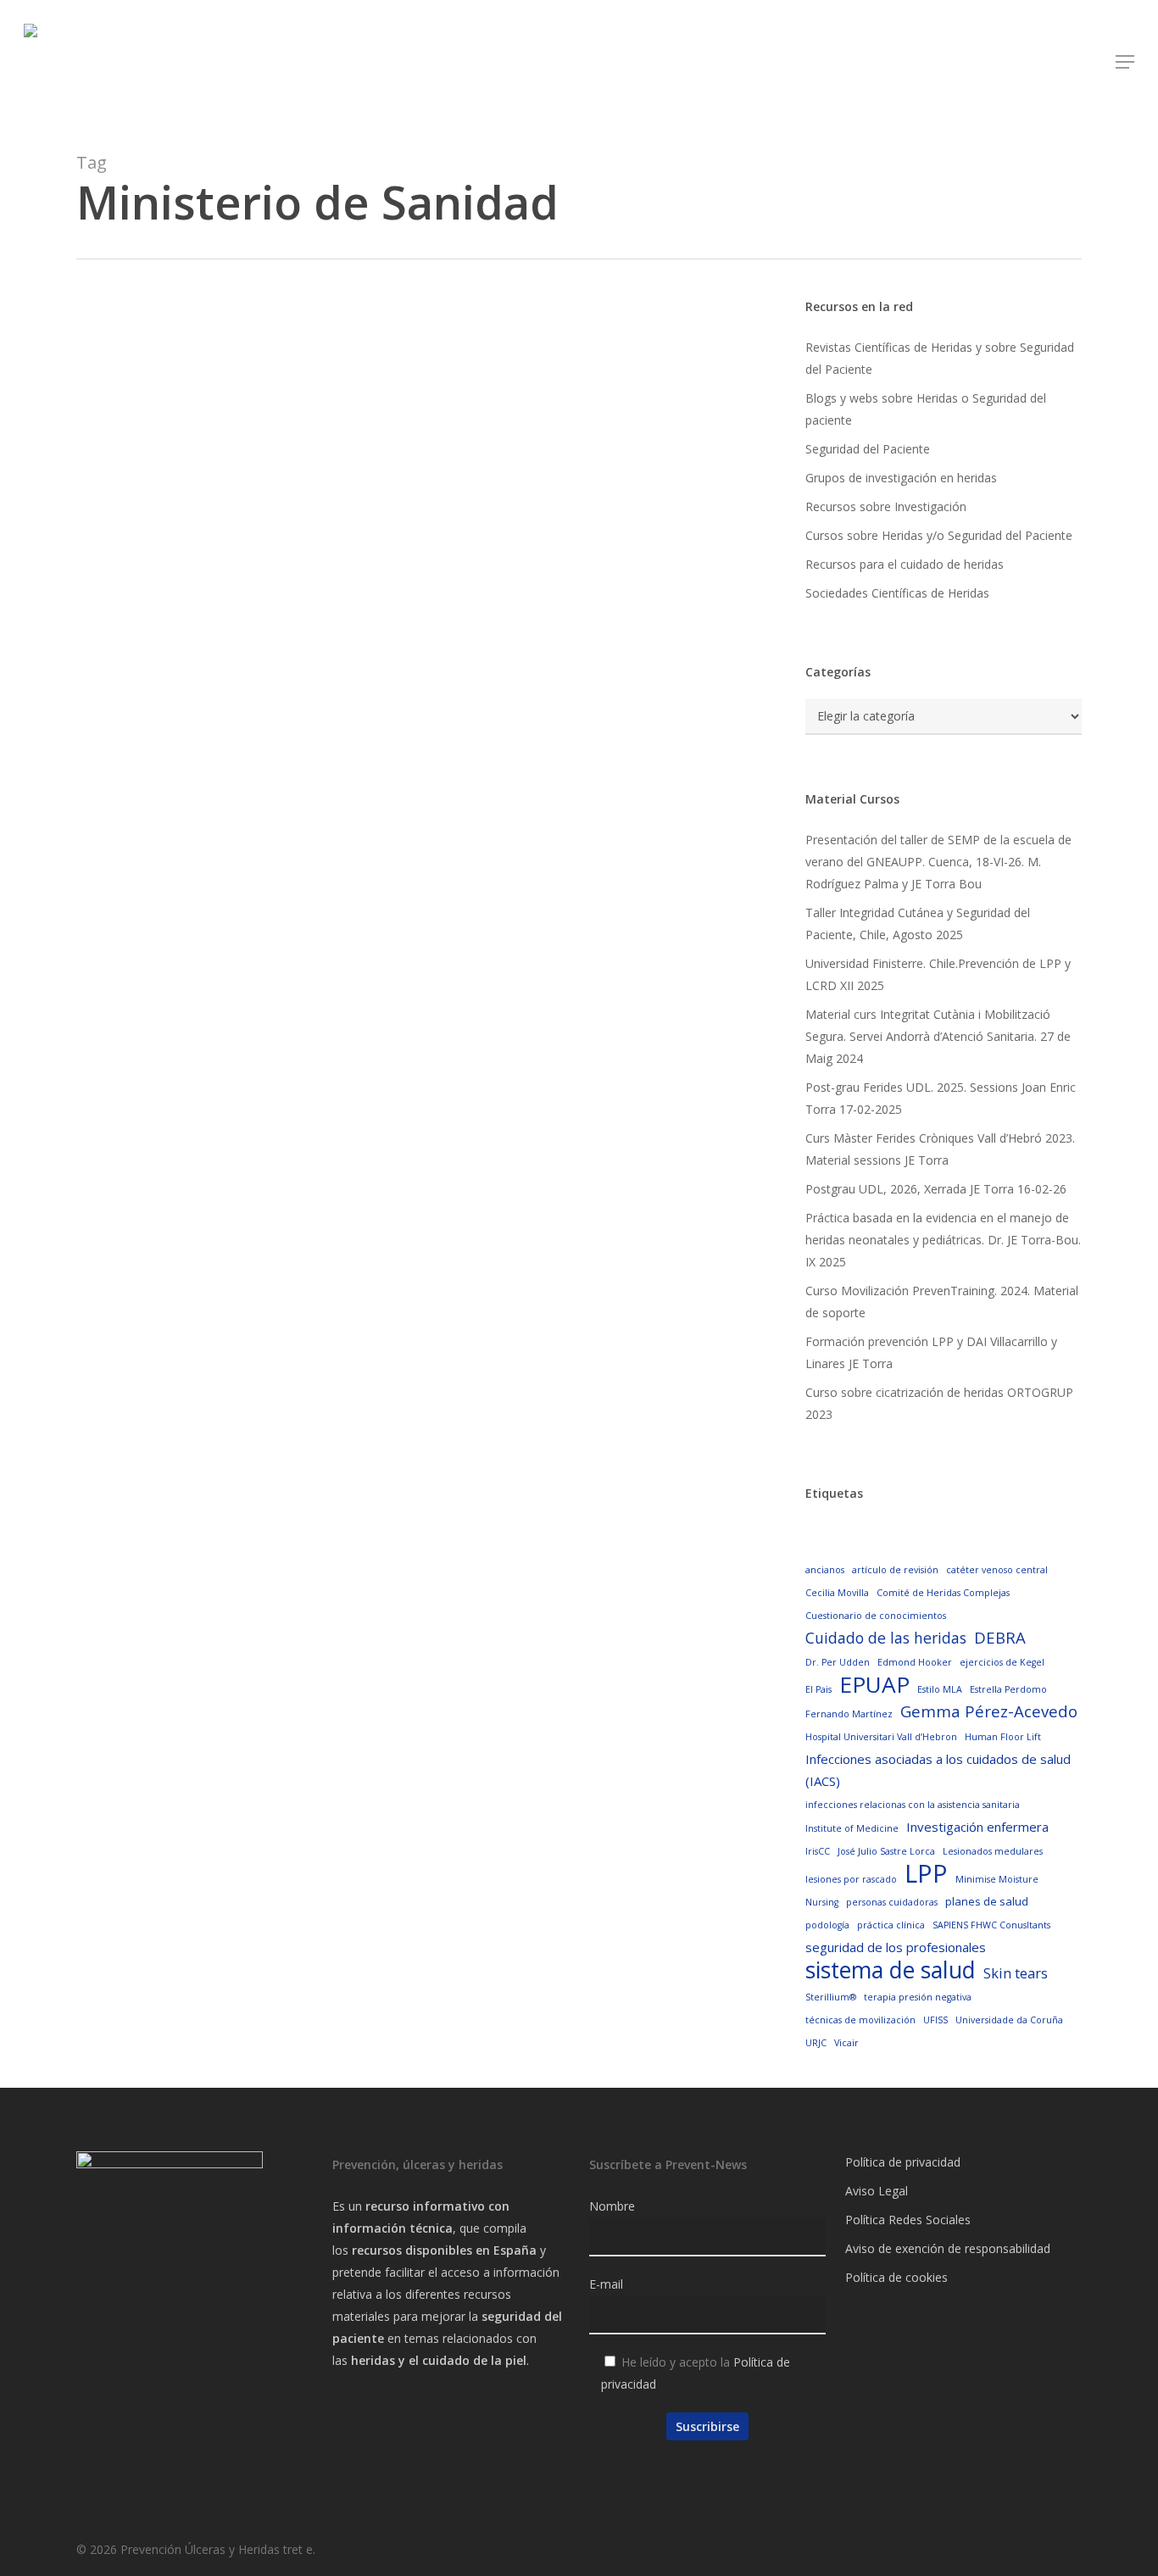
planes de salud (987, 1901)
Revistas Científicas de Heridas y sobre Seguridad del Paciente (940, 358)
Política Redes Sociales (908, 2220)
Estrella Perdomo (1008, 1689)
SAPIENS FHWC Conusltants (991, 1925)
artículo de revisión (895, 1570)
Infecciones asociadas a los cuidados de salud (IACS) (938, 1770)
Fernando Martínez (849, 1714)
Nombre (612, 2206)
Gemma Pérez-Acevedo (989, 1711)
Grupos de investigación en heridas (901, 478)
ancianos (825, 1570)
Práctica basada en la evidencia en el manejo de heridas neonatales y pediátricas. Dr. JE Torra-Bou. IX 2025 (943, 1240)
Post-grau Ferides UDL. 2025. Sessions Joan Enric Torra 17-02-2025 (941, 1098)
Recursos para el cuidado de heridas (905, 564)
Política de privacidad (903, 2162)
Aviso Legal (877, 2191)
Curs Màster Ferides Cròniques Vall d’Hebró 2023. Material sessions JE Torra (940, 1149)
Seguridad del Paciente (868, 449)
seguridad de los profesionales (896, 1947)
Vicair (846, 2043)
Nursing (822, 1902)
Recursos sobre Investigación (886, 506)
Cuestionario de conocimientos (876, 1616)
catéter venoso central (997, 1570)
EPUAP (874, 1684)
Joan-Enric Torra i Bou (206, 756)
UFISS (935, 2020)
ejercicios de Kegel (1002, 1662)
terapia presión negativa (918, 1997)
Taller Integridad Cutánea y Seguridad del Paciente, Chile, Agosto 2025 (918, 924)
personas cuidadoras (892, 1902)
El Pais (818, 1689)
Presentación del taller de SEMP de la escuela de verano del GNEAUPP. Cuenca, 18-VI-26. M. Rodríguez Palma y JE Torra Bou (938, 862)
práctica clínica (891, 1925)
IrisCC (818, 1851)
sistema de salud (891, 1970)
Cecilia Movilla (837, 1593)
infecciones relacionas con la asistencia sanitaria (913, 1805)
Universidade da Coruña (1009, 2020)
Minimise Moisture (997, 1879)
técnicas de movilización (860, 2020)
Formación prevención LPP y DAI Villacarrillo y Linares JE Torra (931, 1352)
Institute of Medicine (852, 1828)
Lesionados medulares (993, 1851)
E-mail (606, 2284)
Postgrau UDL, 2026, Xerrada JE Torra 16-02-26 (936, 1189)
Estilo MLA (940, 1689)
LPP (926, 1873)
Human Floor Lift (1003, 1737)
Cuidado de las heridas (886, 1638)
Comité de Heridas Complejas (943, 1593)
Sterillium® (831, 1997)
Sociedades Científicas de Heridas (897, 593)
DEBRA (1000, 1637)
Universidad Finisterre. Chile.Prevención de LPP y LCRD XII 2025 (938, 974)
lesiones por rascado (851, 1879)
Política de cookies (896, 2277)
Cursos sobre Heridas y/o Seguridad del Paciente (939, 535)
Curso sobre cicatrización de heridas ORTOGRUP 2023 (939, 1403)
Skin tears (1016, 1973)
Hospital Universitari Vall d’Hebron (881, 1737)
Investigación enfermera (977, 1827)
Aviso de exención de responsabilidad (948, 2248)
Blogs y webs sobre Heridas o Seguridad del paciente (926, 409)
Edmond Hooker (915, 1662)
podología (827, 1925)
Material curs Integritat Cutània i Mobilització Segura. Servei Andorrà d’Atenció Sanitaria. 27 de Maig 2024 (938, 1036)
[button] (1125, 62)
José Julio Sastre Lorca (886, 1851)
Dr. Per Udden (838, 1662)
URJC (816, 2043)
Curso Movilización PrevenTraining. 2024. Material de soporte (942, 1302)
